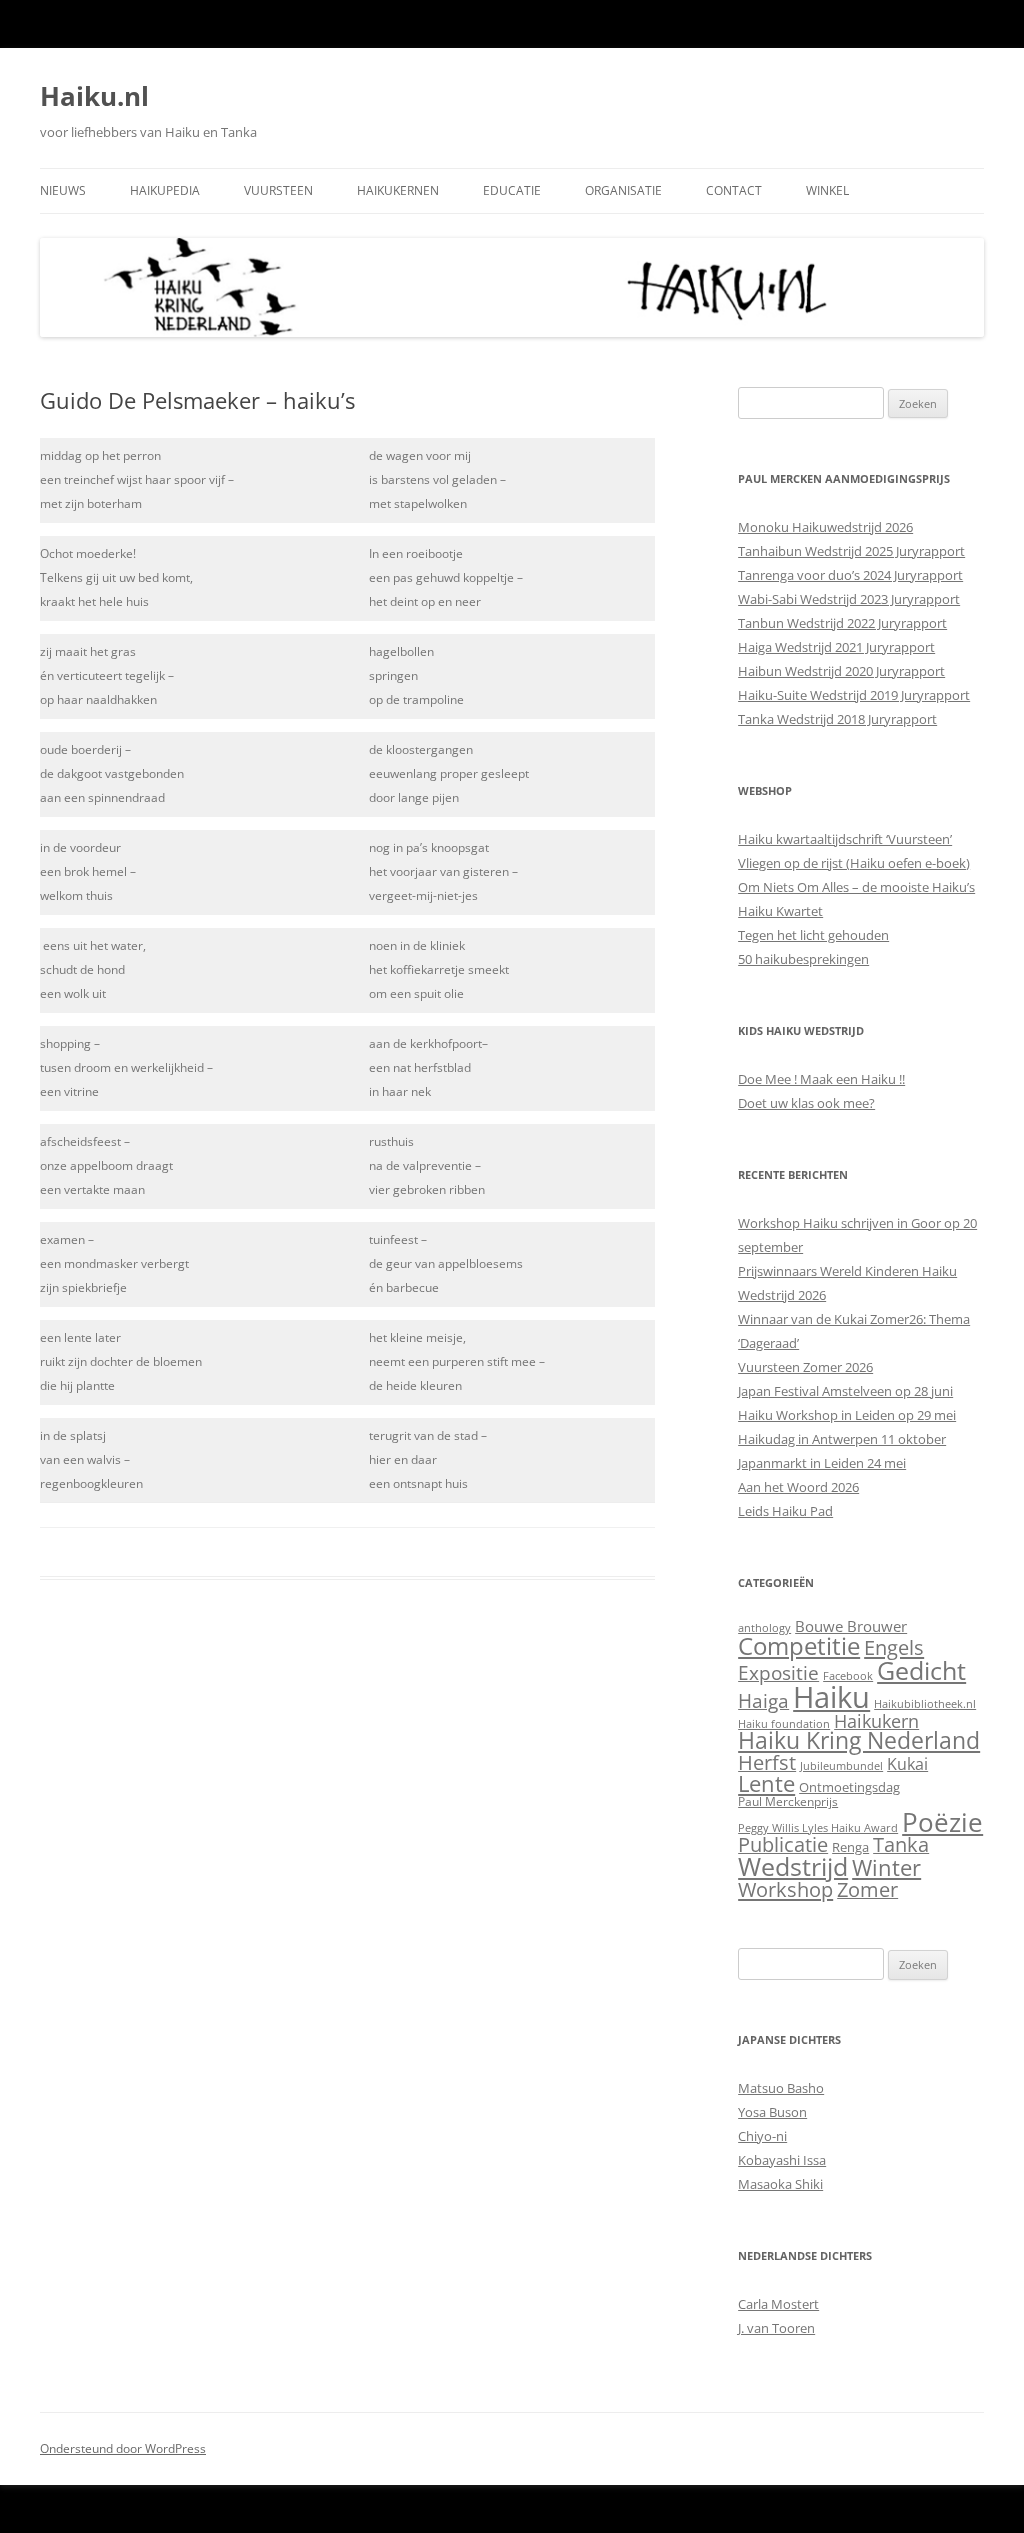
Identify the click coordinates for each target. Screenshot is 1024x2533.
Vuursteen (278, 190)
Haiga (763, 1700)
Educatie (512, 190)
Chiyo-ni (762, 2136)
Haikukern (876, 1721)
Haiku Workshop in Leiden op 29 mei (847, 1415)
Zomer (867, 1889)
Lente (766, 1783)
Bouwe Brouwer (851, 1626)
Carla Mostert (778, 2304)
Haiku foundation (784, 1724)
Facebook (848, 1676)
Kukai (907, 1764)
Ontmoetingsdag (849, 1787)
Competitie (799, 1645)
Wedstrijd (793, 1866)
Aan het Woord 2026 (798, 1487)
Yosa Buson (772, 2112)
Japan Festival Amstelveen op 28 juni (845, 1391)
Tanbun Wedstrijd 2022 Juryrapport (842, 623)
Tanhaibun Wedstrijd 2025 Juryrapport (851, 551)
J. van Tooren (776, 2328)
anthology (764, 1628)
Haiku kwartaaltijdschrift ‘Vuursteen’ (845, 839)
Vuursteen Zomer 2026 (805, 1367)
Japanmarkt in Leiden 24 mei (822, 1463)
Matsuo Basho (781, 2088)
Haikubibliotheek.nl (925, 1704)
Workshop (785, 1889)
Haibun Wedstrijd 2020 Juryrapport (841, 671)
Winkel (827, 190)
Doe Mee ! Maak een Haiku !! (821, 1079)
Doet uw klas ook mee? (806, 1103)
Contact (734, 190)
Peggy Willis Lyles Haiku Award (818, 1828)
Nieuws (63, 190)
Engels (894, 1647)
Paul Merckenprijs (788, 1801)
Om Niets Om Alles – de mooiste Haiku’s (856, 887)
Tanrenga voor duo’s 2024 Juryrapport (850, 575)
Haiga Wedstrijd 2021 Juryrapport (836, 647)
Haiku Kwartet (780, 911)
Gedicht (921, 1670)
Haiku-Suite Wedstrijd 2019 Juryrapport (854, 695)
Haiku (831, 1697)
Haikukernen (398, 190)
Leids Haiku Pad (785, 1511)
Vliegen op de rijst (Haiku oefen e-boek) (854, 863)
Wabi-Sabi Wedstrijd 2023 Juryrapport (849, 599)
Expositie (778, 1672)
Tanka (901, 1844)
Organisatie (623, 190)
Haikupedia (165, 190)
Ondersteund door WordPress (123, 2448)
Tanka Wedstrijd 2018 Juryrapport (837, 719)
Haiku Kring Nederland (859, 1740)
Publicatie (783, 1844)
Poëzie (942, 1822)
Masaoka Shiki (780, 2184)
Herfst (767, 1762)
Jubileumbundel (841, 1766)
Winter (886, 1867)
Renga (850, 1847)
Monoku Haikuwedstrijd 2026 (825, 527)
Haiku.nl (94, 96)
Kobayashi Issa (782, 2160)
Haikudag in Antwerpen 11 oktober (842, 1439)
